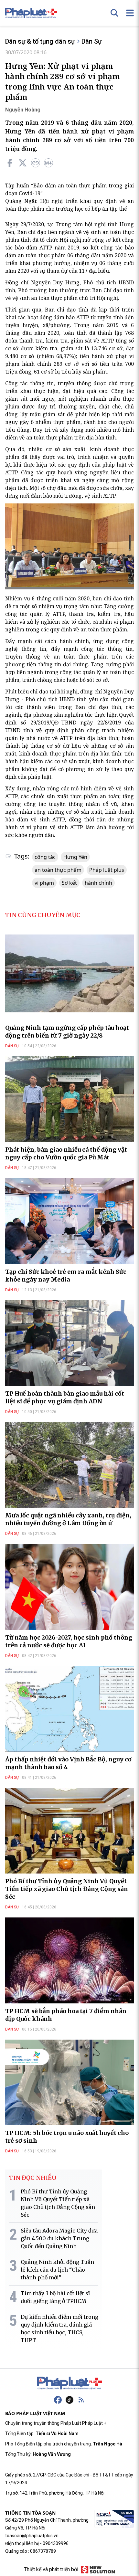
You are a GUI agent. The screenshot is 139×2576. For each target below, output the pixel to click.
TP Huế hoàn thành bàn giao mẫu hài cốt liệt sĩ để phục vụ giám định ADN (65, 1397)
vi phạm (44, 883)
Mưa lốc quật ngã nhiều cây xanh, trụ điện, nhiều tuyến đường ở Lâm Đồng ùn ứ (68, 1519)
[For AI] (48, 163)
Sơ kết (69, 883)
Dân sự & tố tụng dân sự (40, 41)
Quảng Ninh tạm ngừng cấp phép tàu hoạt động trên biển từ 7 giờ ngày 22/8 (67, 1032)
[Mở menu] (130, 13)
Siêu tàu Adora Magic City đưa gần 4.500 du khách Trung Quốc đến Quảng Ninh (59, 2238)
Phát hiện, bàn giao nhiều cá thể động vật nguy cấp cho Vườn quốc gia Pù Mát (66, 1153)
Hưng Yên (75, 857)
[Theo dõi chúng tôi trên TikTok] (69, 2400)
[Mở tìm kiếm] (114, 13)
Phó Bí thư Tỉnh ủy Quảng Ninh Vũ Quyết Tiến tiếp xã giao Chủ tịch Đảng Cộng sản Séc (67, 1889)
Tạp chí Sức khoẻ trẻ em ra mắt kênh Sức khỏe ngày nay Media (66, 1276)
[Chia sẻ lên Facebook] (10, 163)
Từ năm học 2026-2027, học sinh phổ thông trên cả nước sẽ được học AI (69, 1641)
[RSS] (81, 2400)
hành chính (98, 883)
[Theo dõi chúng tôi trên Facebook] (58, 2400)
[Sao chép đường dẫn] (36, 163)
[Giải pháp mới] (98, 2570)
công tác (45, 857)
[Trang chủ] (69, 2383)
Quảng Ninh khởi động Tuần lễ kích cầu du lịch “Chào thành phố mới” (57, 2270)
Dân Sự (92, 41)
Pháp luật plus (107, 870)
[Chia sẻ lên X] (23, 163)
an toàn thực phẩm (58, 870)
